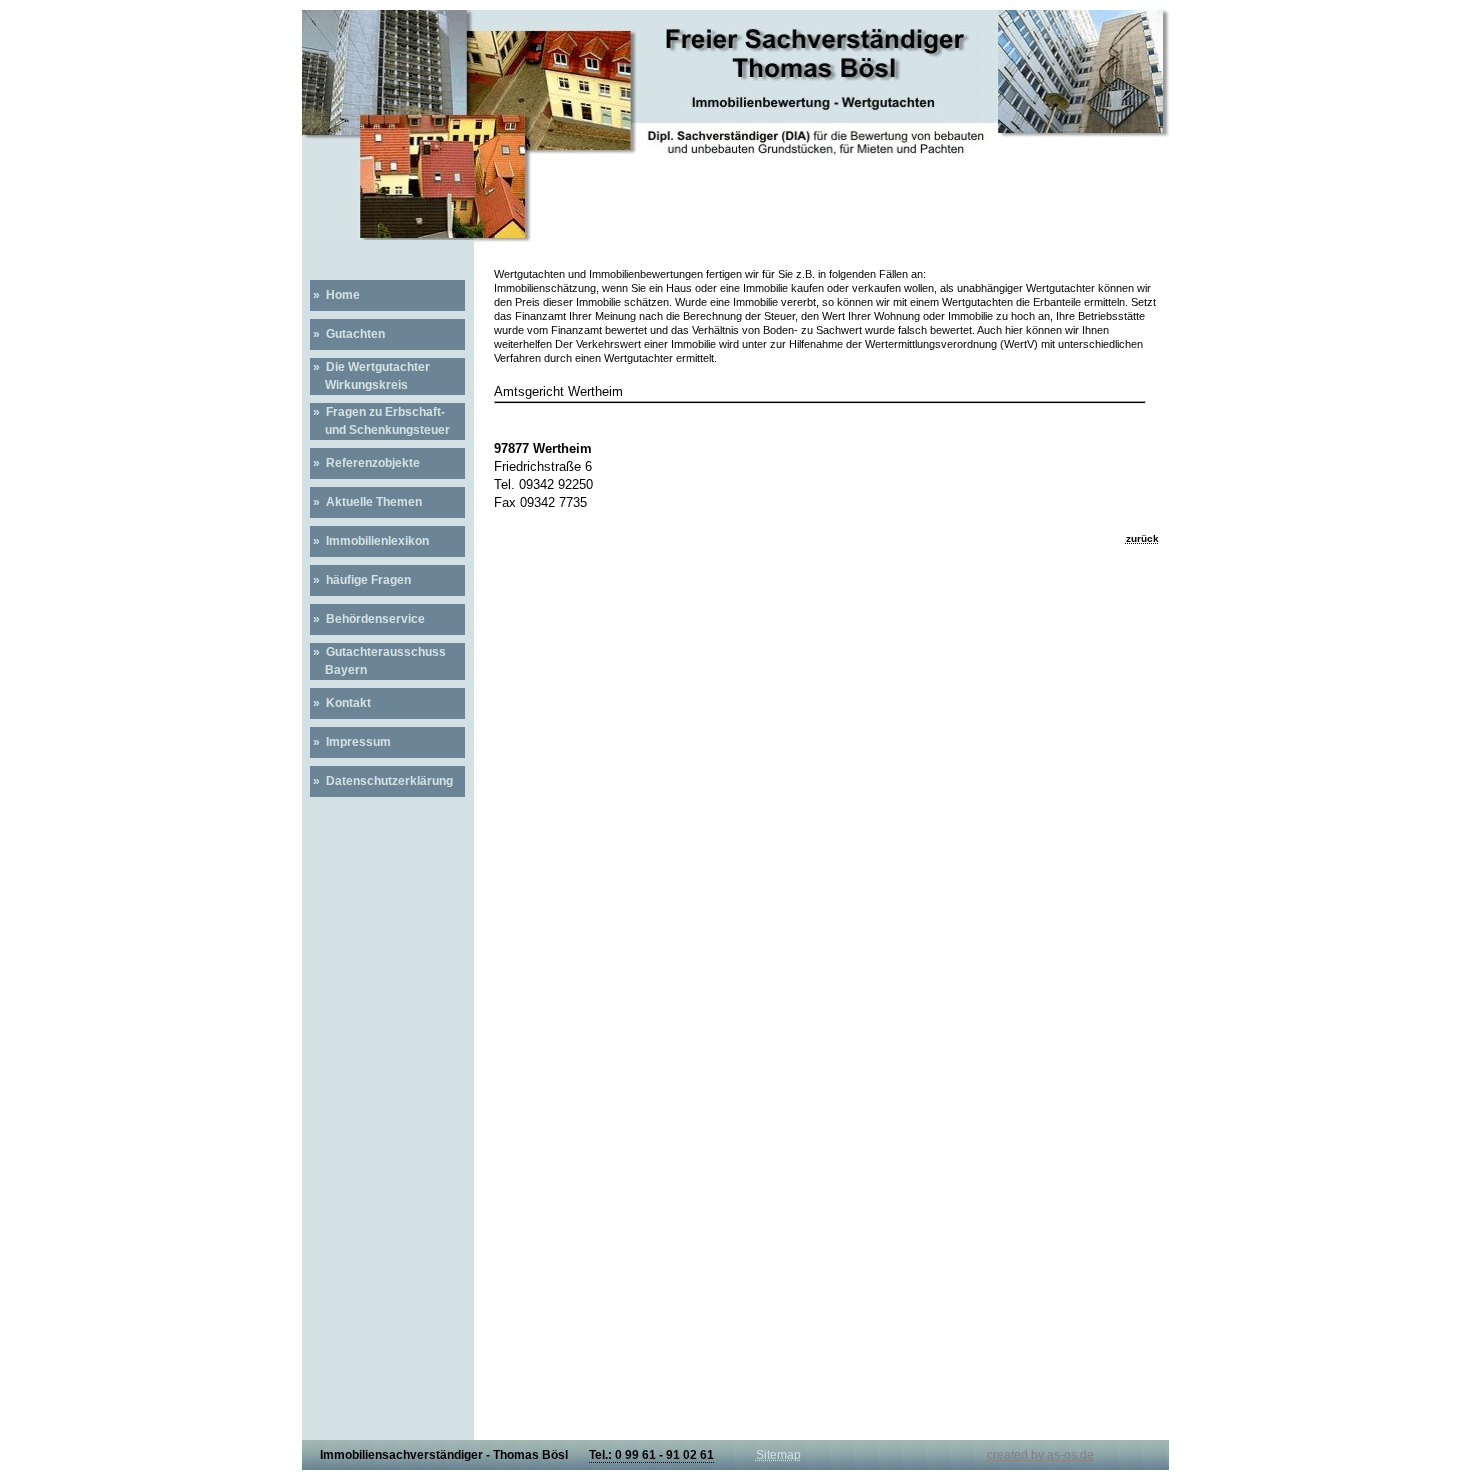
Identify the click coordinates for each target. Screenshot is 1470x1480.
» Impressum (350, 742)
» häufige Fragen (360, 580)
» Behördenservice (367, 619)
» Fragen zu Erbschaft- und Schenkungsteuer (380, 421)
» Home (335, 295)
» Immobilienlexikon (369, 541)
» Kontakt (340, 703)
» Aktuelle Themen (366, 502)
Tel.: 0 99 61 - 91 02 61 (651, 1455)
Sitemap (778, 1455)
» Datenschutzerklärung (381, 781)
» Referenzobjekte (365, 463)
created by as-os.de (1040, 1455)
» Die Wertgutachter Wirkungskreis (370, 376)
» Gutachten (347, 334)
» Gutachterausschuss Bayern (378, 661)
